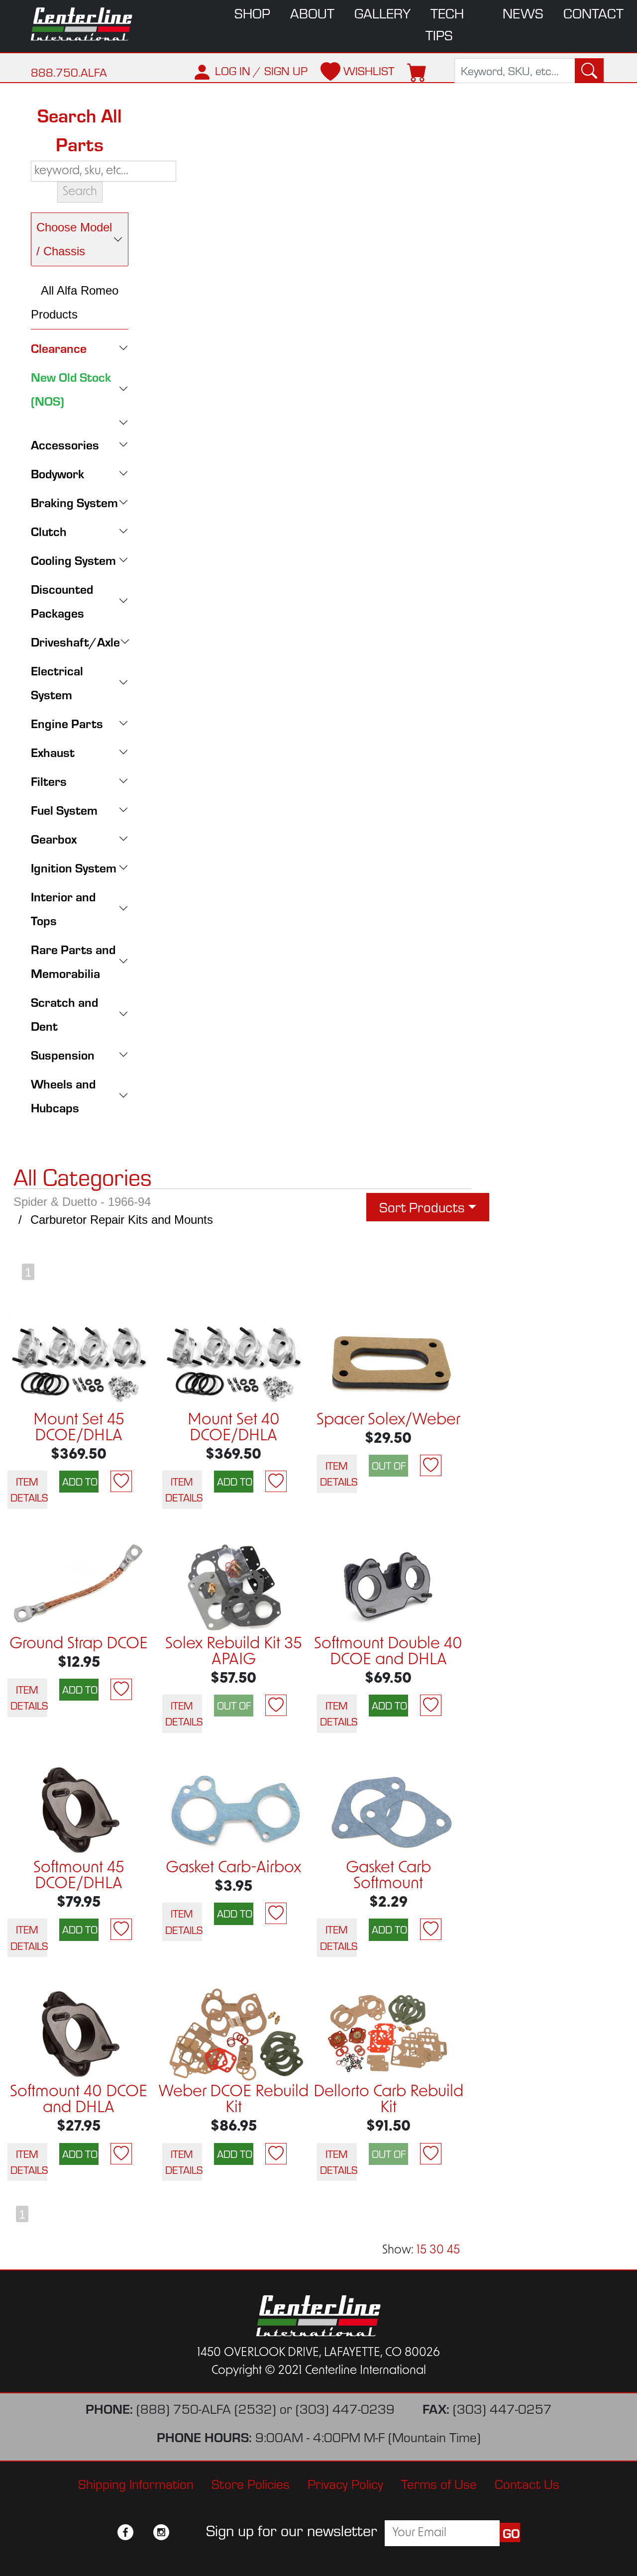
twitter (143, 2532)
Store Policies (251, 2484)
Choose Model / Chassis (74, 239)
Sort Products (422, 1207)
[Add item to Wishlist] (121, 1481)
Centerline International (85, 24)
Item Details (29, 1489)
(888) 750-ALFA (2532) (206, 2409)
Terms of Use (439, 2484)
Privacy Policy (345, 2484)
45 (453, 2251)
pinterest (179, 2532)
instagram (161, 2532)
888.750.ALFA (69, 72)
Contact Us (527, 2484)
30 (437, 2251)
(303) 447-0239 (345, 2409)
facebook (125, 2532)
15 (422, 2251)
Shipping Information (136, 2484)
